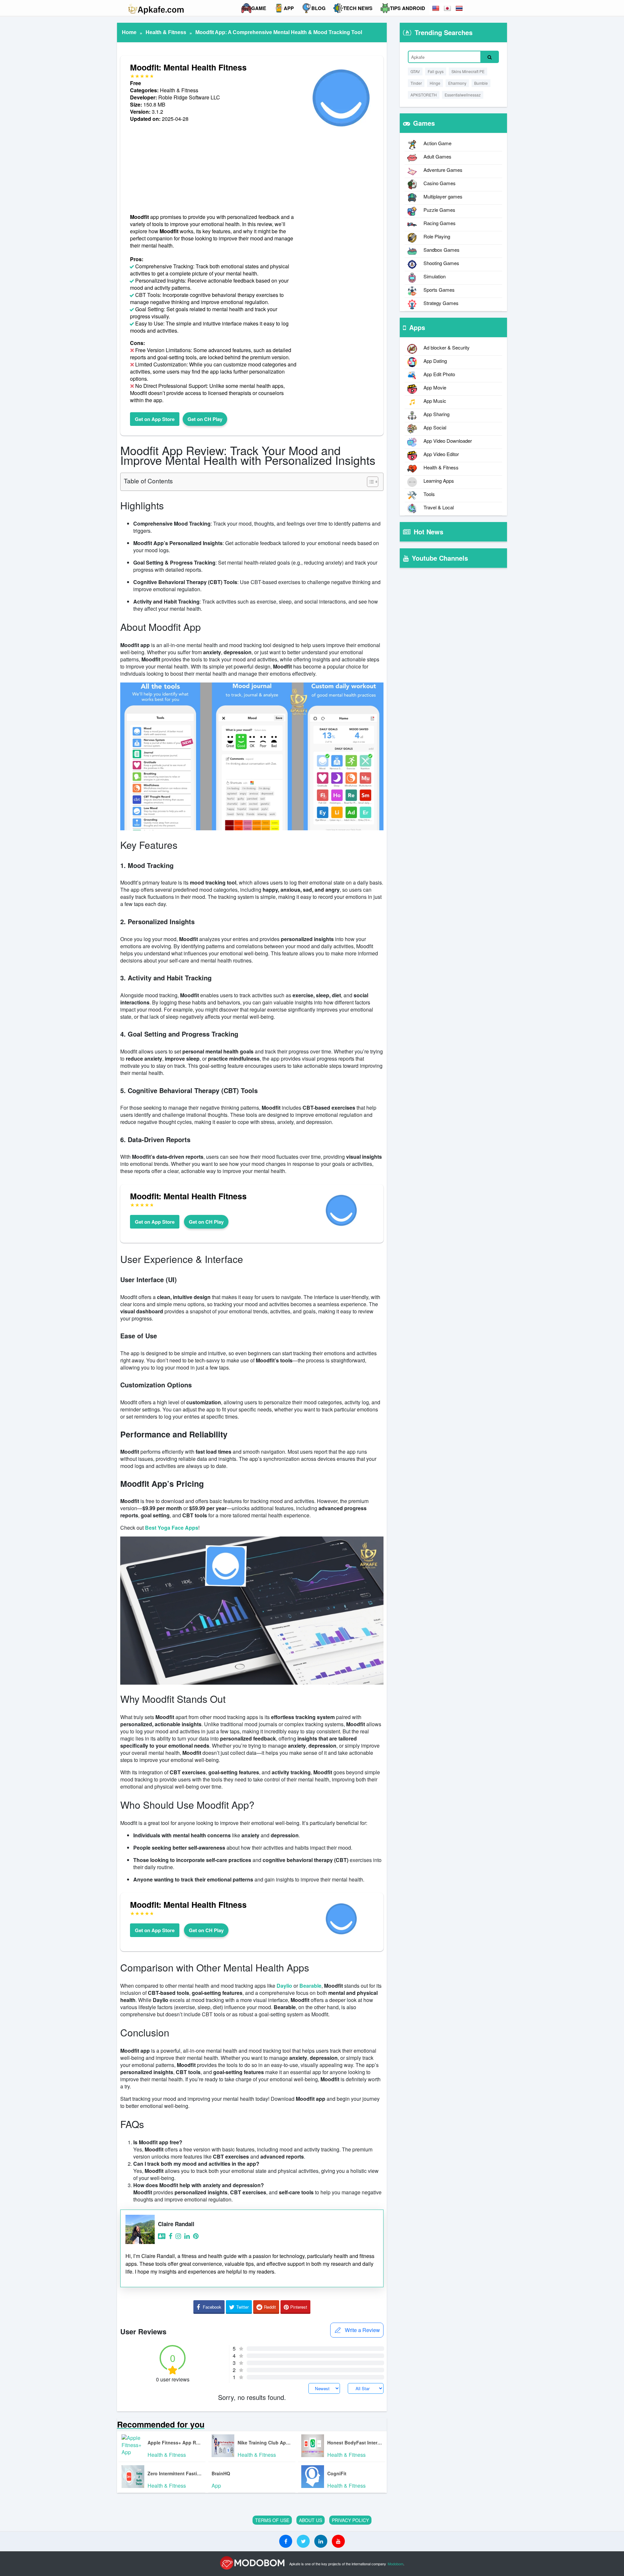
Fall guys (436, 71)
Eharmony (457, 83)
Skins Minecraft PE (468, 71)
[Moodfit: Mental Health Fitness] (341, 133)
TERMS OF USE (272, 2520)
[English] (436, 8)
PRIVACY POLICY (350, 2520)
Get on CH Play (205, 419)
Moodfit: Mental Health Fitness (188, 67)
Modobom (396, 2564)
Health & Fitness (166, 32)
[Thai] (460, 8)
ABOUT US (311, 2520)
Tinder (416, 83)
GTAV (415, 71)
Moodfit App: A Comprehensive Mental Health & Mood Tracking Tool (279, 32)
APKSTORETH (424, 95)
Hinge (435, 83)
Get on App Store (155, 419)
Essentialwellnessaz (463, 95)
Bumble (481, 83)
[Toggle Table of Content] (369, 482)
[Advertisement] (214, 168)
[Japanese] (448, 8)
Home (129, 32)
